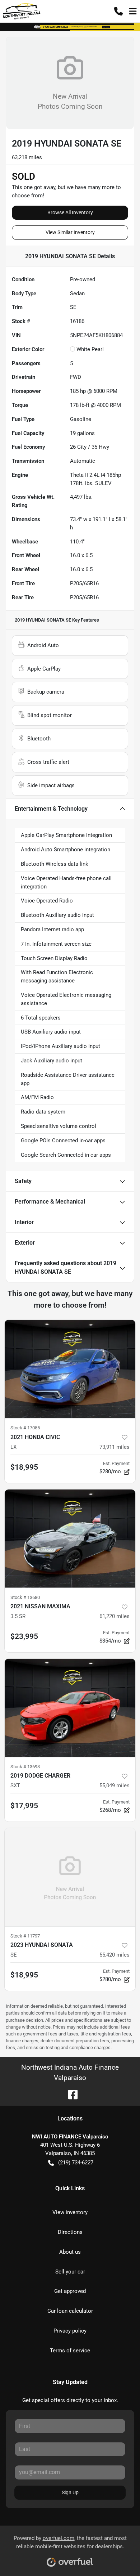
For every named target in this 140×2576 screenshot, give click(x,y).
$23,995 (24, 1636)
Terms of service (70, 2351)
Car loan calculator (70, 2311)
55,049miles (115, 1786)
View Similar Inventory (70, 232)
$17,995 (24, 1806)
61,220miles (115, 1616)
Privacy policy (70, 2331)
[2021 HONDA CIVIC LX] (70, 1369)
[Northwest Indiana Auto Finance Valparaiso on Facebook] (70, 2094)
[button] (118, 11)
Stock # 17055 (25, 1428)
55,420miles (115, 1955)
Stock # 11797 (25, 1936)
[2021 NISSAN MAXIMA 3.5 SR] (70, 1539)
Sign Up (70, 2492)
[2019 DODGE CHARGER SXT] (70, 1708)
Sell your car (70, 2272)
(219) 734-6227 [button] (76, 2163)
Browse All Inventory (70, 212)
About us (70, 2252)
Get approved (70, 2291)
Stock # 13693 (25, 1767)
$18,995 (24, 1467)
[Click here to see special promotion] (70, 27)
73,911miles (115, 1447)
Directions (70, 2232)
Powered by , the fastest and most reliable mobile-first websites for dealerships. (70, 2542)
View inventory (70, 2212)
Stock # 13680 (25, 1597)
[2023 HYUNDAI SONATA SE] (70, 1877)
